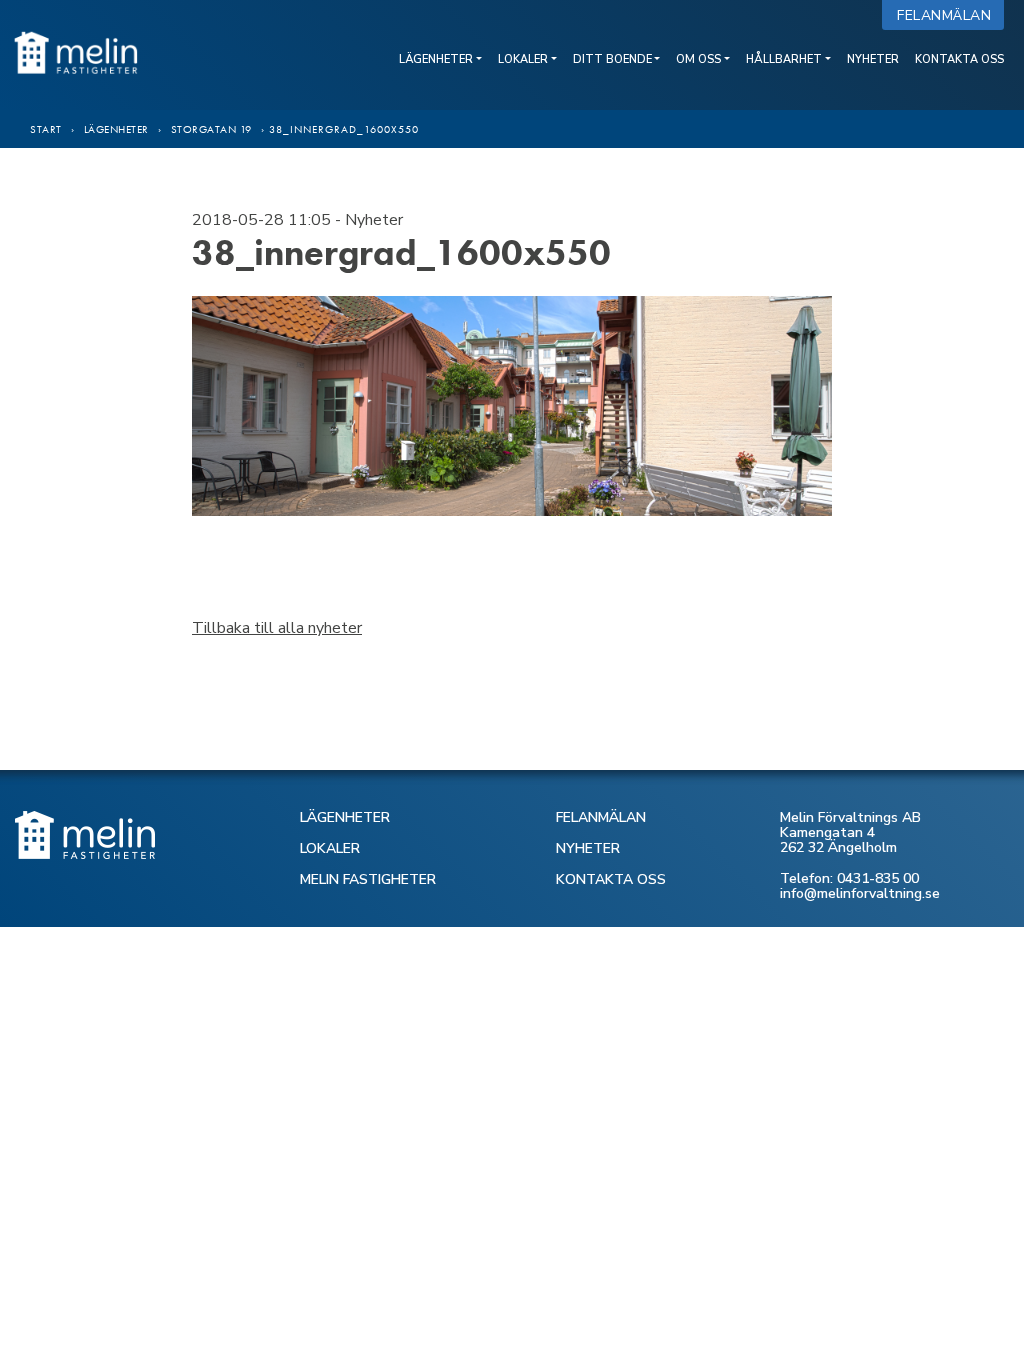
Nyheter (873, 59)
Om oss (698, 59)
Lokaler (523, 59)
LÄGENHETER (345, 817)
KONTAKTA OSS (611, 879)
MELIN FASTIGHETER (368, 879)
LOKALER (330, 848)
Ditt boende (612, 59)
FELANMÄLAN (601, 817)
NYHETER (588, 848)
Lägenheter (436, 59)
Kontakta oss (959, 59)
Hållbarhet (784, 59)
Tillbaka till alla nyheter (277, 628)
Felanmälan (948, 15)
